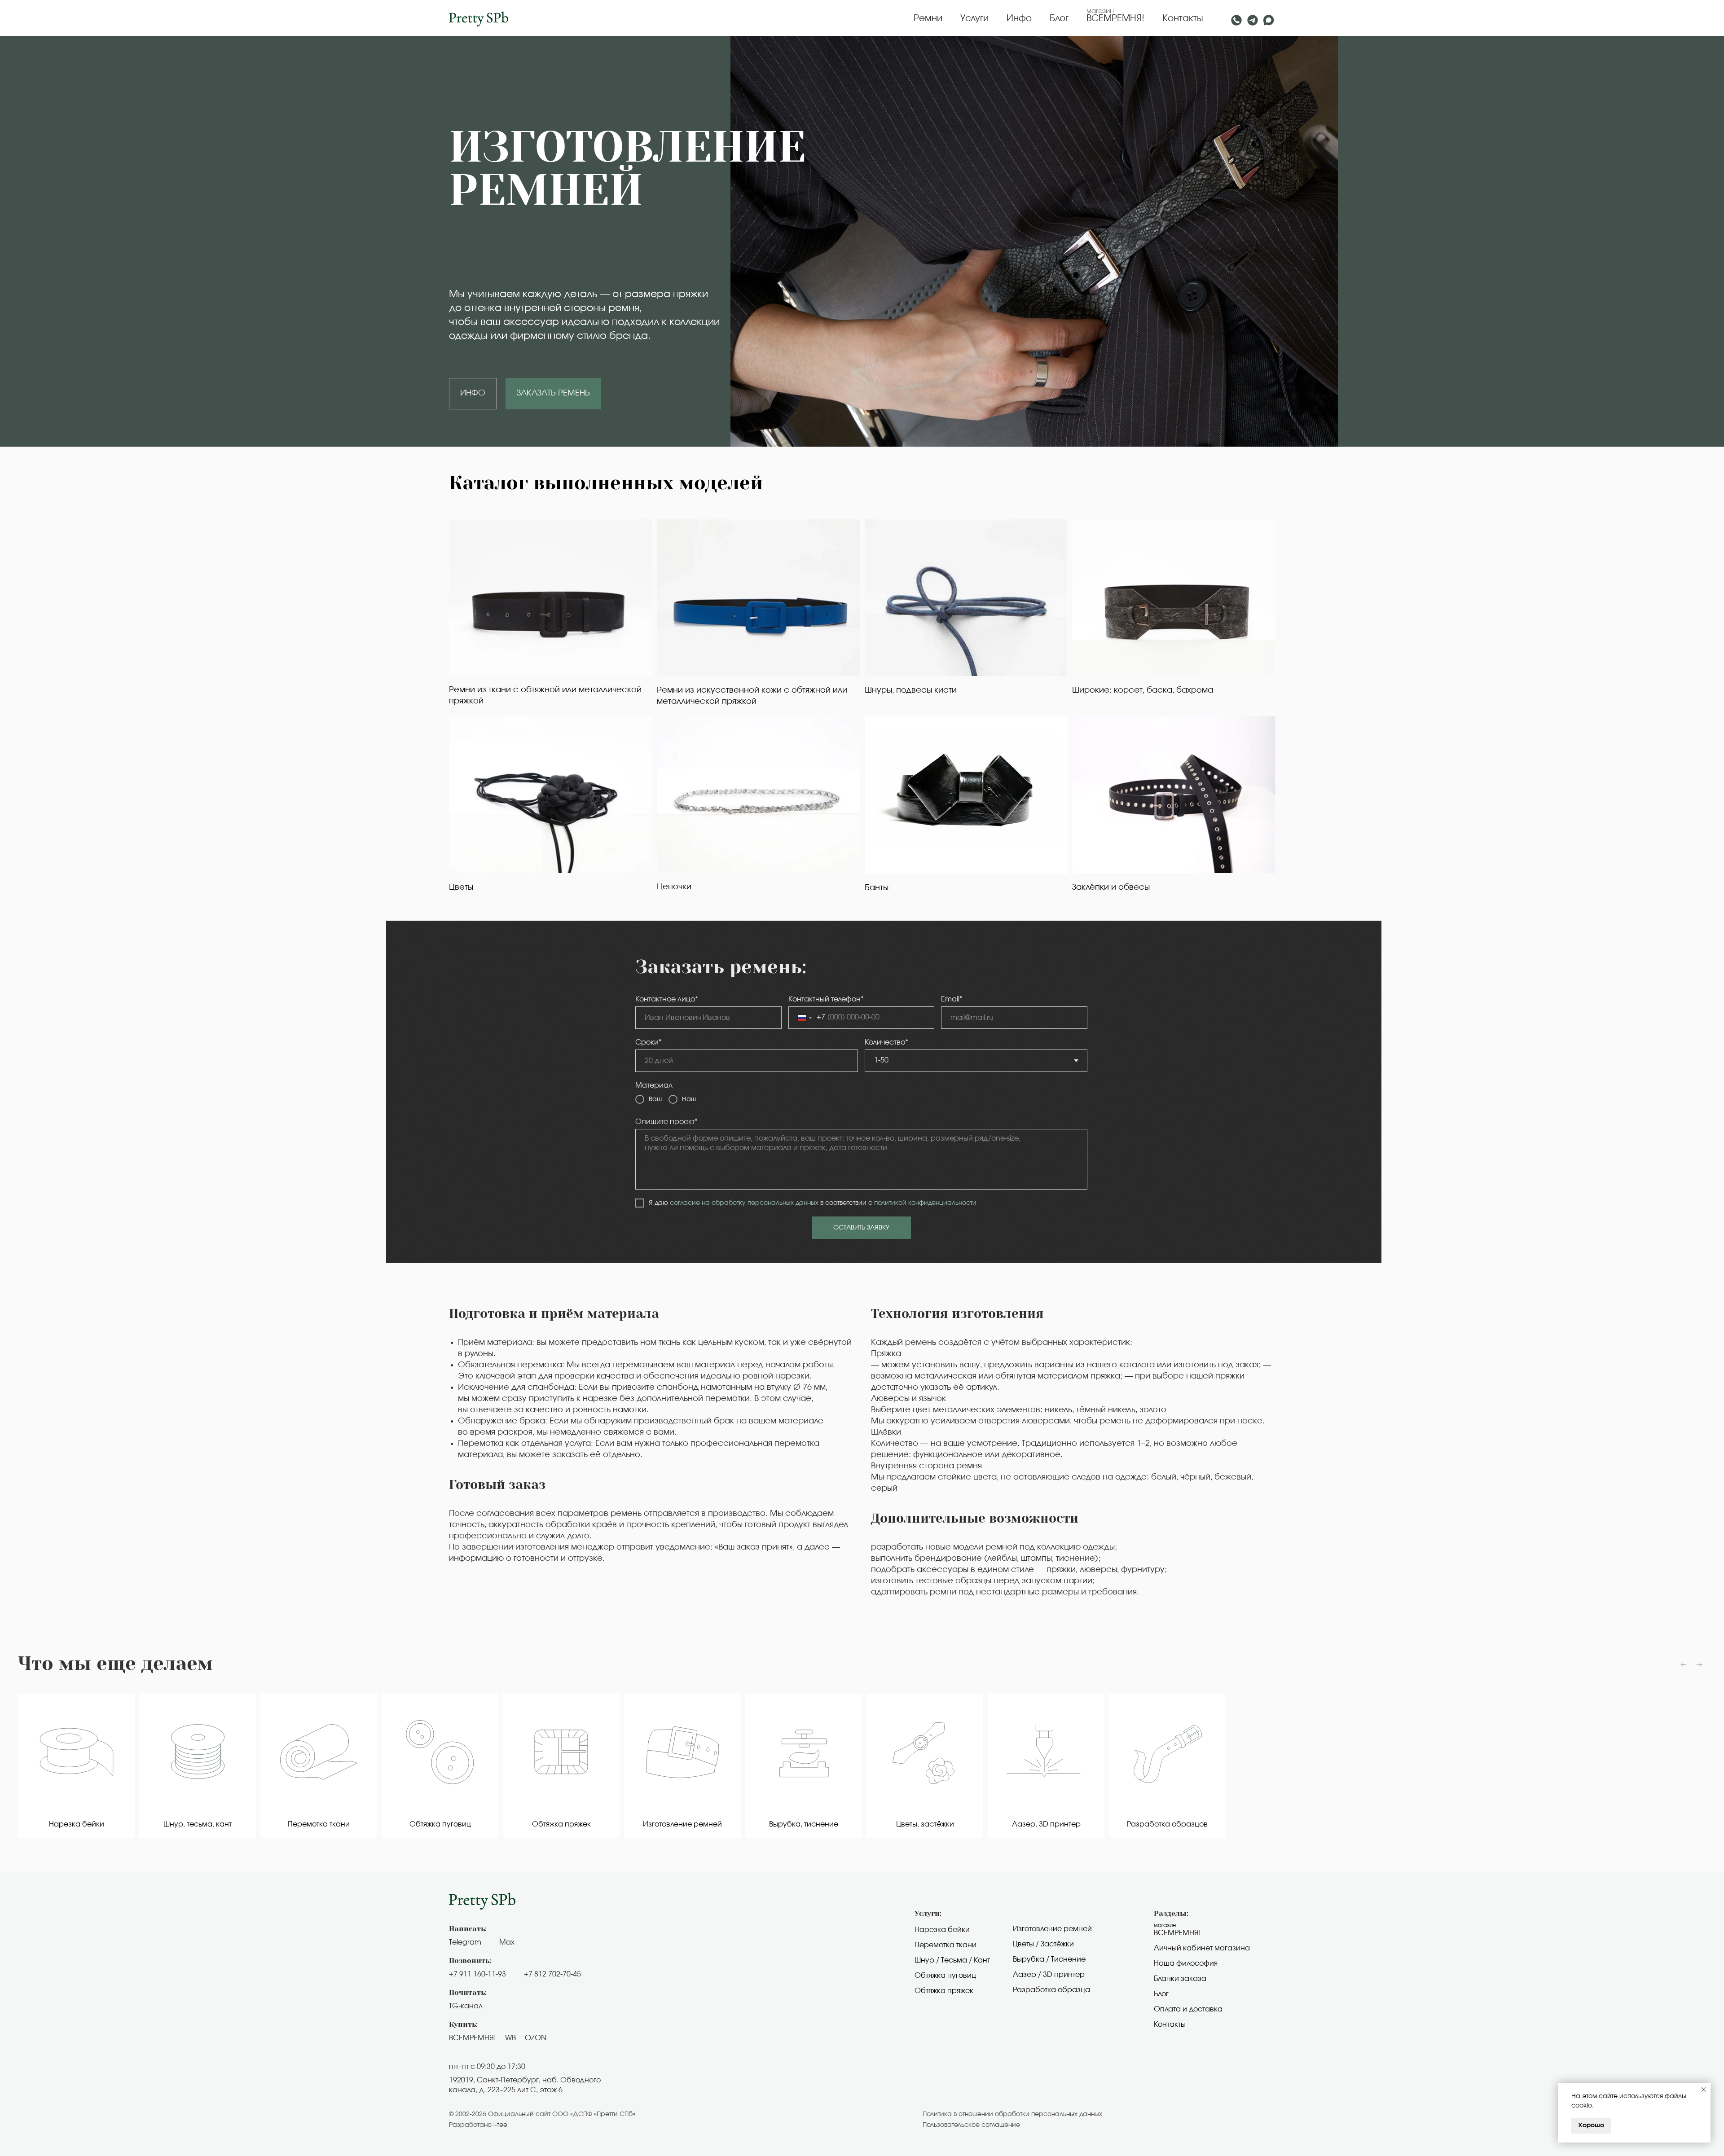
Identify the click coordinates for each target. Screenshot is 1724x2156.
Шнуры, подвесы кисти (911, 690)
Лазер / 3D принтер (1049, 1975)
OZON (536, 2038)
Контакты (1183, 18)
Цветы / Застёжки (1043, 1944)
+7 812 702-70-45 (552, 1974)
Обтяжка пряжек (944, 1991)
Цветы (461, 887)
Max (507, 1942)
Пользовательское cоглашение (971, 2125)
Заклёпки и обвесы (1111, 887)
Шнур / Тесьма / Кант (952, 1960)
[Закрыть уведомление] (1704, 2090)
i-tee (500, 2125)
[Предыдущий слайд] (1684, 1664)
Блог (1059, 18)
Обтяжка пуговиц (945, 1976)
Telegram (465, 1942)
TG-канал (466, 2006)
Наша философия (1186, 1963)
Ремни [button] (928, 18)
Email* (952, 999)
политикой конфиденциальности (925, 1203)
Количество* (886, 1042)
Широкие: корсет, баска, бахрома (1143, 690)
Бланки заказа (1180, 1979)
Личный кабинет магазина (1202, 1948)
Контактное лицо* (667, 999)
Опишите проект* (666, 1122)
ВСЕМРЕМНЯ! (1115, 18)
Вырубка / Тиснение (1049, 1959)
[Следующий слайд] (1699, 1664)
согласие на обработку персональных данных (744, 1203)
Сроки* (649, 1042)
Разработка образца (1051, 1990)
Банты (877, 888)
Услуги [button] (974, 18)
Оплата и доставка (1188, 2009)
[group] (76, 1766)
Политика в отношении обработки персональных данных (1012, 2114)
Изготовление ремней (1052, 1929)
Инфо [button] (1019, 18)
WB (510, 2038)
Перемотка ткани (946, 1945)
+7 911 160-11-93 (477, 1974)
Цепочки (674, 887)
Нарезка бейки (942, 1930)
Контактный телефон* (826, 999)
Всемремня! (1177, 1933)
